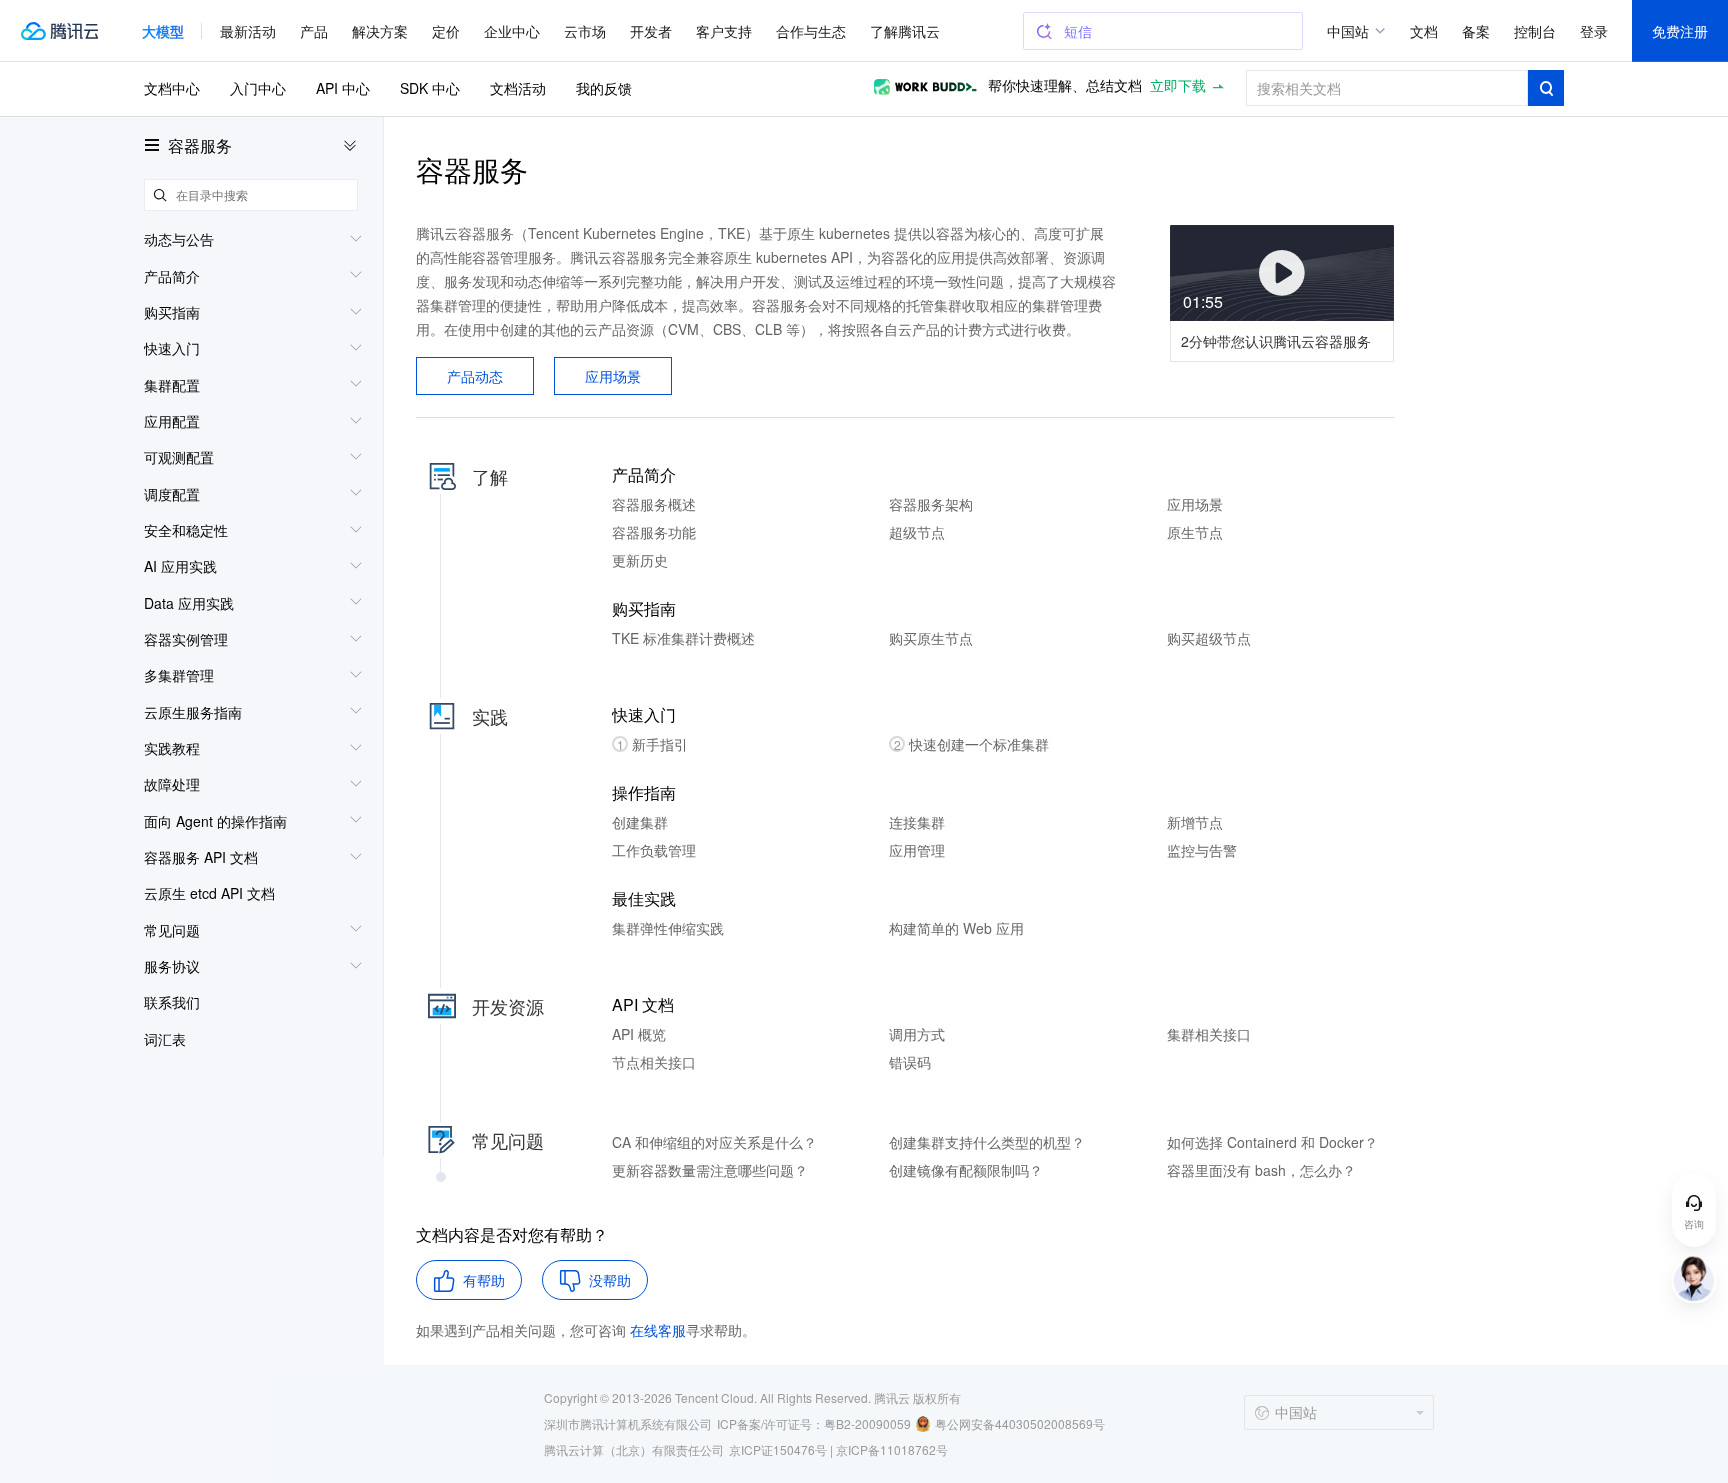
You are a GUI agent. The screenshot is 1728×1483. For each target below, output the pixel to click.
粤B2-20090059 (867, 1423)
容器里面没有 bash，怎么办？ (1261, 1170)
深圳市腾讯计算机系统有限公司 (628, 1423)
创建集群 (640, 822)
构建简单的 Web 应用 (956, 928)
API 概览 (639, 1034)
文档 (1424, 31)
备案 (1476, 31)
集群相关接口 (1209, 1034)
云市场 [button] (585, 31)
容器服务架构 (931, 504)
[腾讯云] (59, 31)
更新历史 (640, 560)
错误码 (910, 1062)
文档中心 (172, 88)
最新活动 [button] (248, 31)
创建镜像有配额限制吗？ (966, 1170)
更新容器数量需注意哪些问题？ (710, 1170)
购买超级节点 (1209, 638)
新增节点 (1195, 822)
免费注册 (1680, 31)
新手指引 (653, 744)
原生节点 (1195, 532)
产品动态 (475, 376)
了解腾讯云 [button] (905, 31)
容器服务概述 (654, 504)
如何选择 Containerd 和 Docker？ (1272, 1142)
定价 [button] (446, 31)
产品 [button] (314, 31)
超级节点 (917, 532)
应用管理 (917, 850)
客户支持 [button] (724, 31)
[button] (163, 31)
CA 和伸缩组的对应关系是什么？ (714, 1142)
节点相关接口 (654, 1062)
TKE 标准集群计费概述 (683, 638)
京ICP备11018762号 (892, 1449)
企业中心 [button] (512, 31)
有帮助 (484, 1280)
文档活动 (518, 88)
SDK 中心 (430, 88)
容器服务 (200, 146)
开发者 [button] (651, 31)
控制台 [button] (1535, 31)
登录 (1594, 31)
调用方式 (917, 1034)
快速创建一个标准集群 (972, 744)
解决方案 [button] (380, 31)
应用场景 (613, 376)
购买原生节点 (931, 638)
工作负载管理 (654, 850)
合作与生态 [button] (811, 31)
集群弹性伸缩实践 (668, 928)
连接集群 (917, 822)
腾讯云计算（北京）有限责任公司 (634, 1449)
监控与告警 (1202, 850)
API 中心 (343, 88)
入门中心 (258, 88)
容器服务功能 (654, 532)
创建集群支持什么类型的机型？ (987, 1142)
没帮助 (610, 1280)
